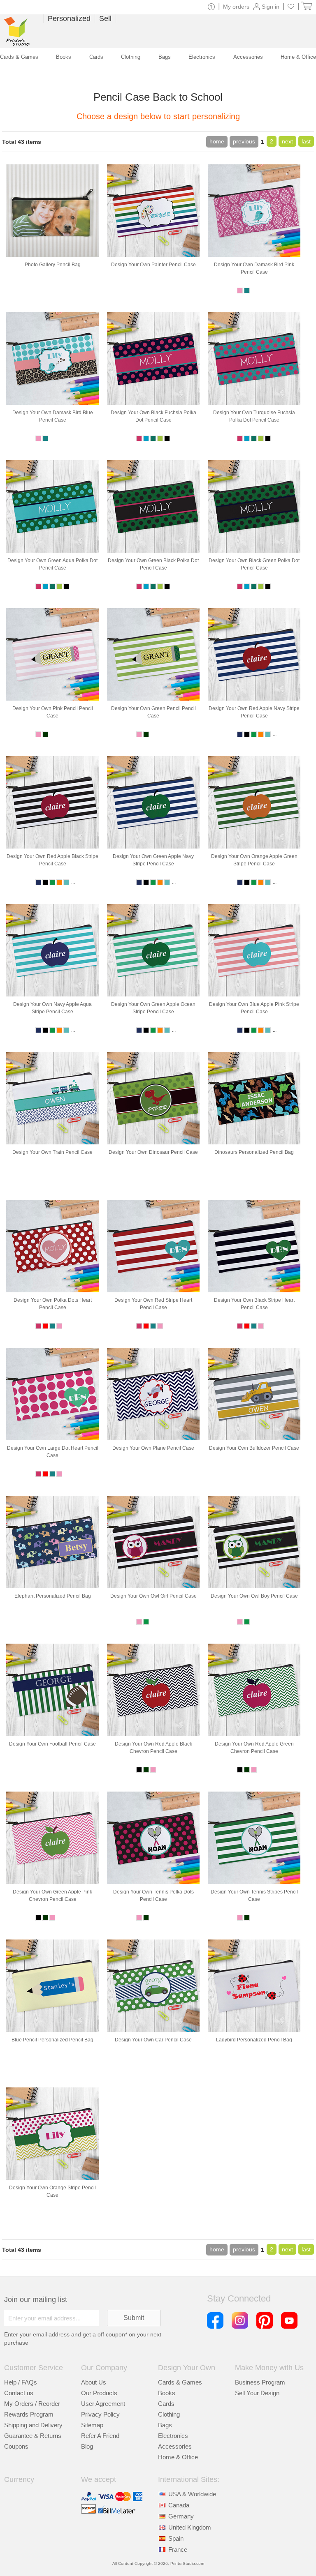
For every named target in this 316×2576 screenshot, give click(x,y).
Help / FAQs (21, 2382)
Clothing (169, 2414)
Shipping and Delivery (33, 2425)
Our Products (99, 2393)
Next (287, 141)
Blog (87, 2446)
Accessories (175, 2446)
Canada (179, 2505)
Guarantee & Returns (33, 2436)
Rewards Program (29, 2414)
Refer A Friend (100, 2436)
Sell (105, 18)
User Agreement (103, 2404)
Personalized (69, 18)
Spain (176, 2538)
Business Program (260, 2382)
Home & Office (178, 2457)
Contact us (19, 2393)
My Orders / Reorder (32, 2404)
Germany (181, 2516)
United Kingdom (190, 2527)
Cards (166, 2404)
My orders (236, 7)
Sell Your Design (257, 2393)
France (178, 2549)
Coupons (16, 2446)
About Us (94, 2382)
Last (306, 141)
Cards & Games (180, 2382)
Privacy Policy (100, 2414)
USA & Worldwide (192, 2494)
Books (167, 2393)
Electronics (173, 2436)
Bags (165, 2425)
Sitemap (92, 2425)
